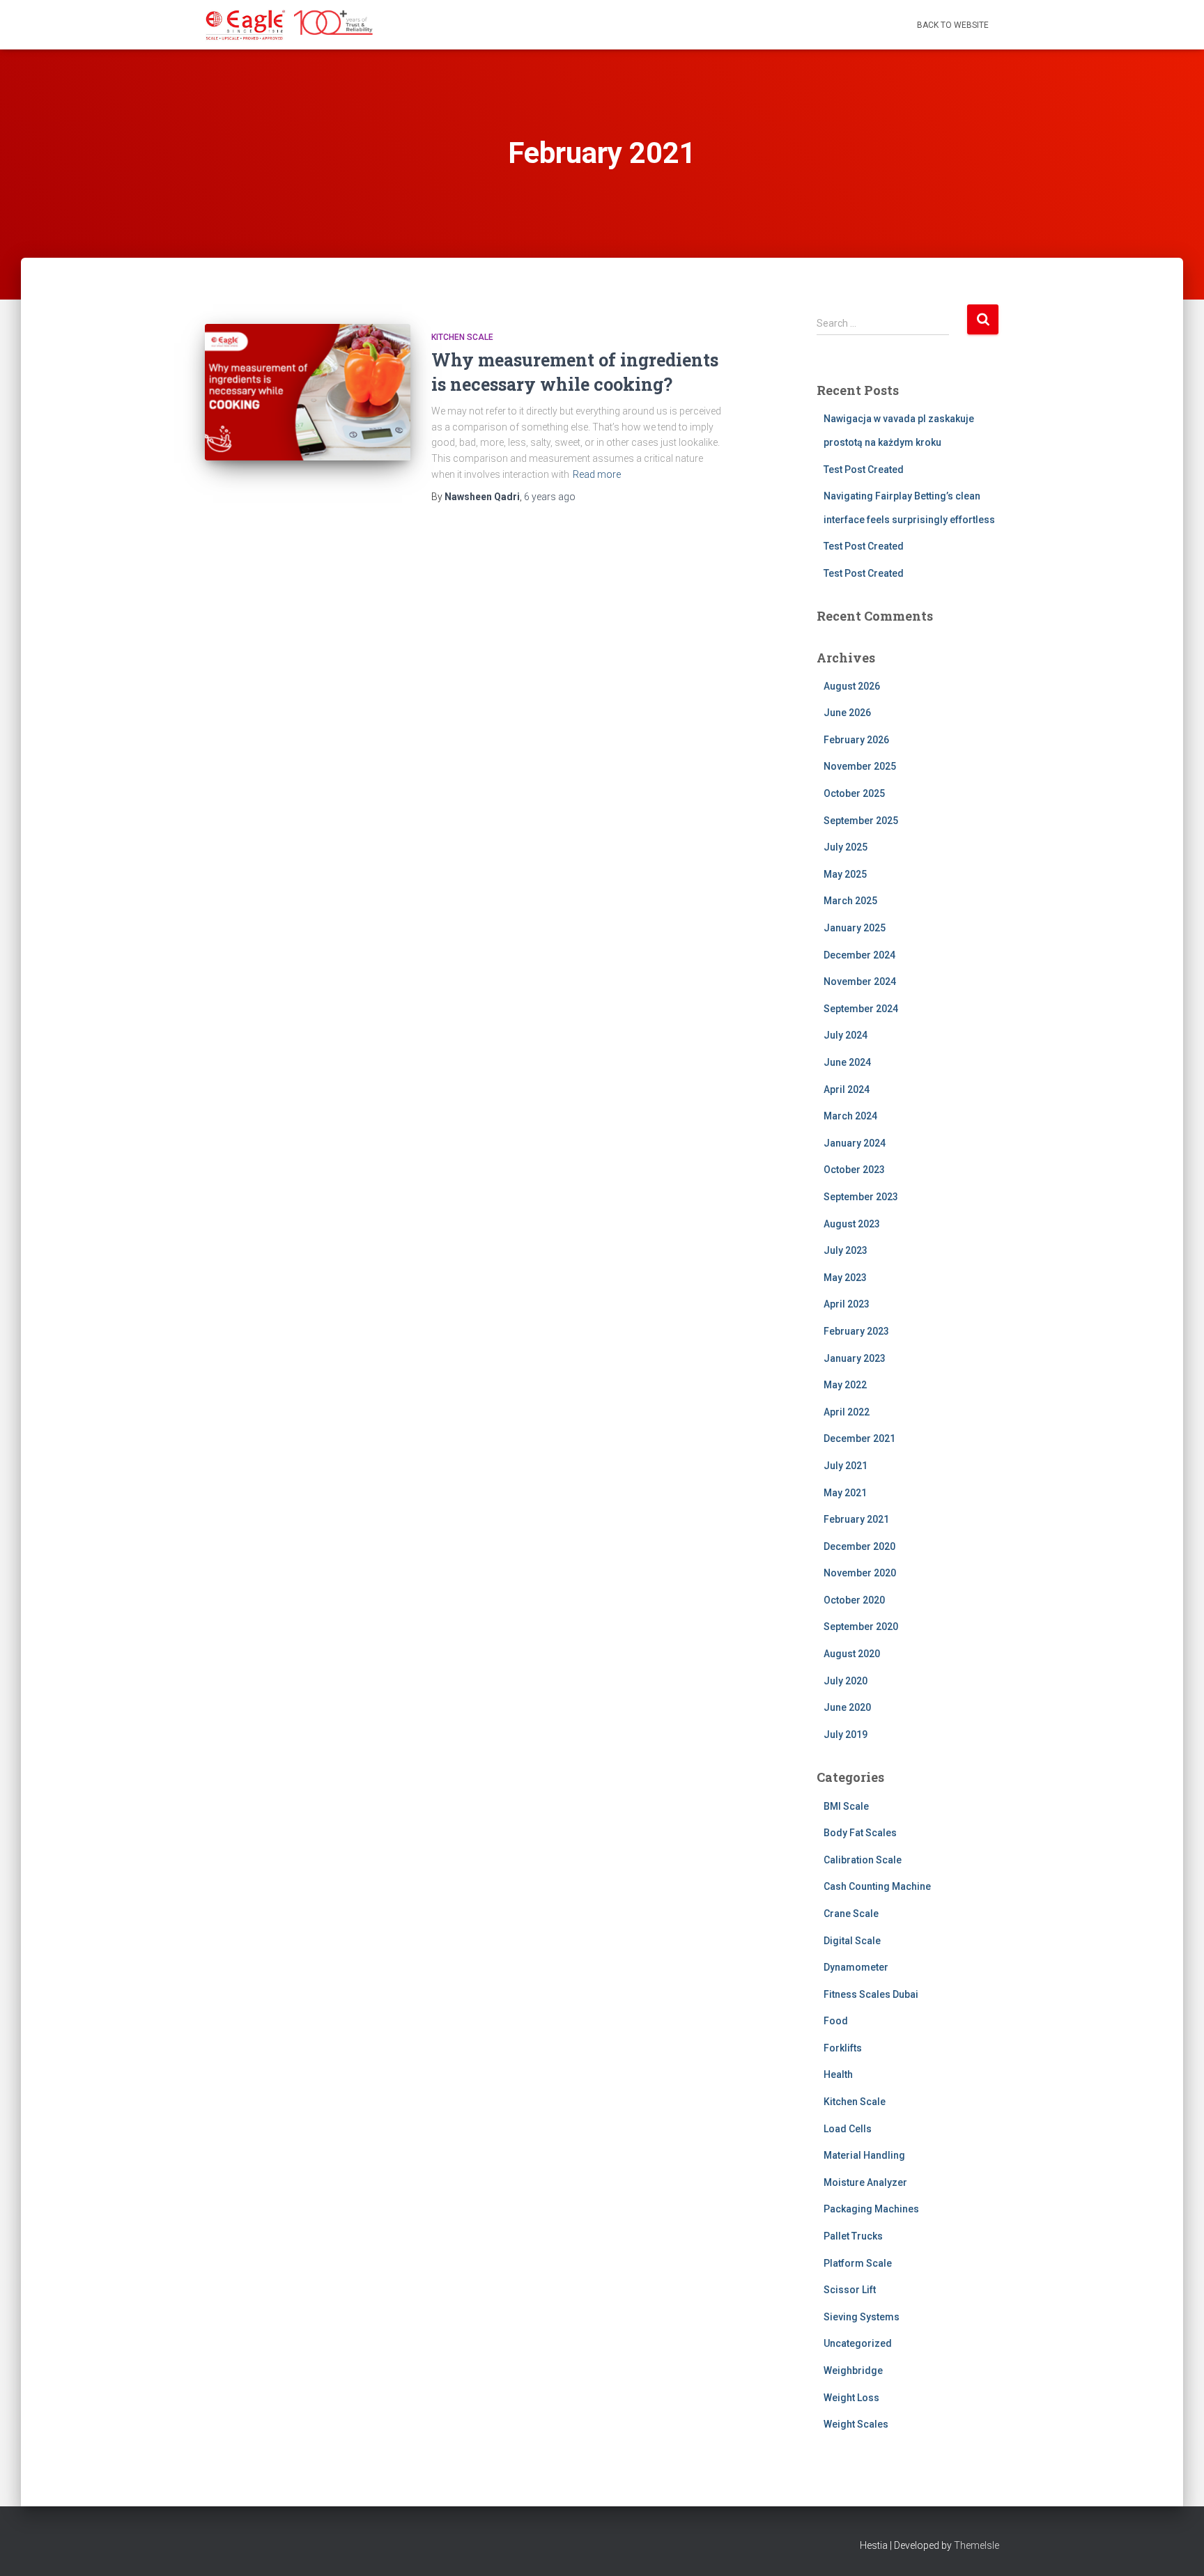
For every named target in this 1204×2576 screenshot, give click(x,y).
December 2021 (859, 1438)
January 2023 (855, 1358)
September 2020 (861, 1627)
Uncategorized (858, 2343)
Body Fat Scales (860, 1833)
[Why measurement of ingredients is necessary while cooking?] (308, 393)
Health (838, 2074)
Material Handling (864, 2155)
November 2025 (860, 766)
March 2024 (850, 1116)
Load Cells (848, 2129)
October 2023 (854, 1170)
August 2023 (852, 1224)
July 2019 (846, 1735)
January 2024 (855, 1143)
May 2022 (845, 1385)
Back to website (953, 25)
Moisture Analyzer (865, 2182)
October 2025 (854, 793)
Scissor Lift (850, 2290)
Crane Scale (851, 1914)
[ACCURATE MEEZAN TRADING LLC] (290, 25)
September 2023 (861, 1197)
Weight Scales (856, 2424)
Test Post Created (864, 470)
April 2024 (847, 1089)
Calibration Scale (863, 1860)
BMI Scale (846, 1806)
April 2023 (847, 1304)
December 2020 (859, 1546)
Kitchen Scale (462, 337)
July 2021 (846, 1466)
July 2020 (846, 1681)
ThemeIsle (977, 2545)
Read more (597, 474)
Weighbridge (853, 2371)
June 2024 (847, 1062)
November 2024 (860, 981)
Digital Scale (852, 1941)
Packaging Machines (871, 2209)
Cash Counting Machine (877, 1886)
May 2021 (845, 1493)
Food (836, 2021)
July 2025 (846, 847)
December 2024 (859, 955)
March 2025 (850, 901)
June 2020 (847, 1707)
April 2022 (847, 1412)
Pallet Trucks (853, 2236)
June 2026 (847, 713)
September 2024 (861, 1009)
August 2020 (852, 1654)
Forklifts (843, 2048)
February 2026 (856, 740)
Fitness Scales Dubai (871, 1994)
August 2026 (852, 686)
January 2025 (855, 928)
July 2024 (846, 1035)
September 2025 (861, 821)
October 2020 (854, 1600)
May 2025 (845, 874)
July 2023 (846, 1250)
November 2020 (860, 1573)
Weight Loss (851, 2398)
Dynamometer (856, 1967)
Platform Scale (858, 2263)
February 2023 (856, 1331)
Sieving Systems (862, 2317)
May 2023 (845, 1278)
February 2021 (856, 1519)
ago (550, 497)
